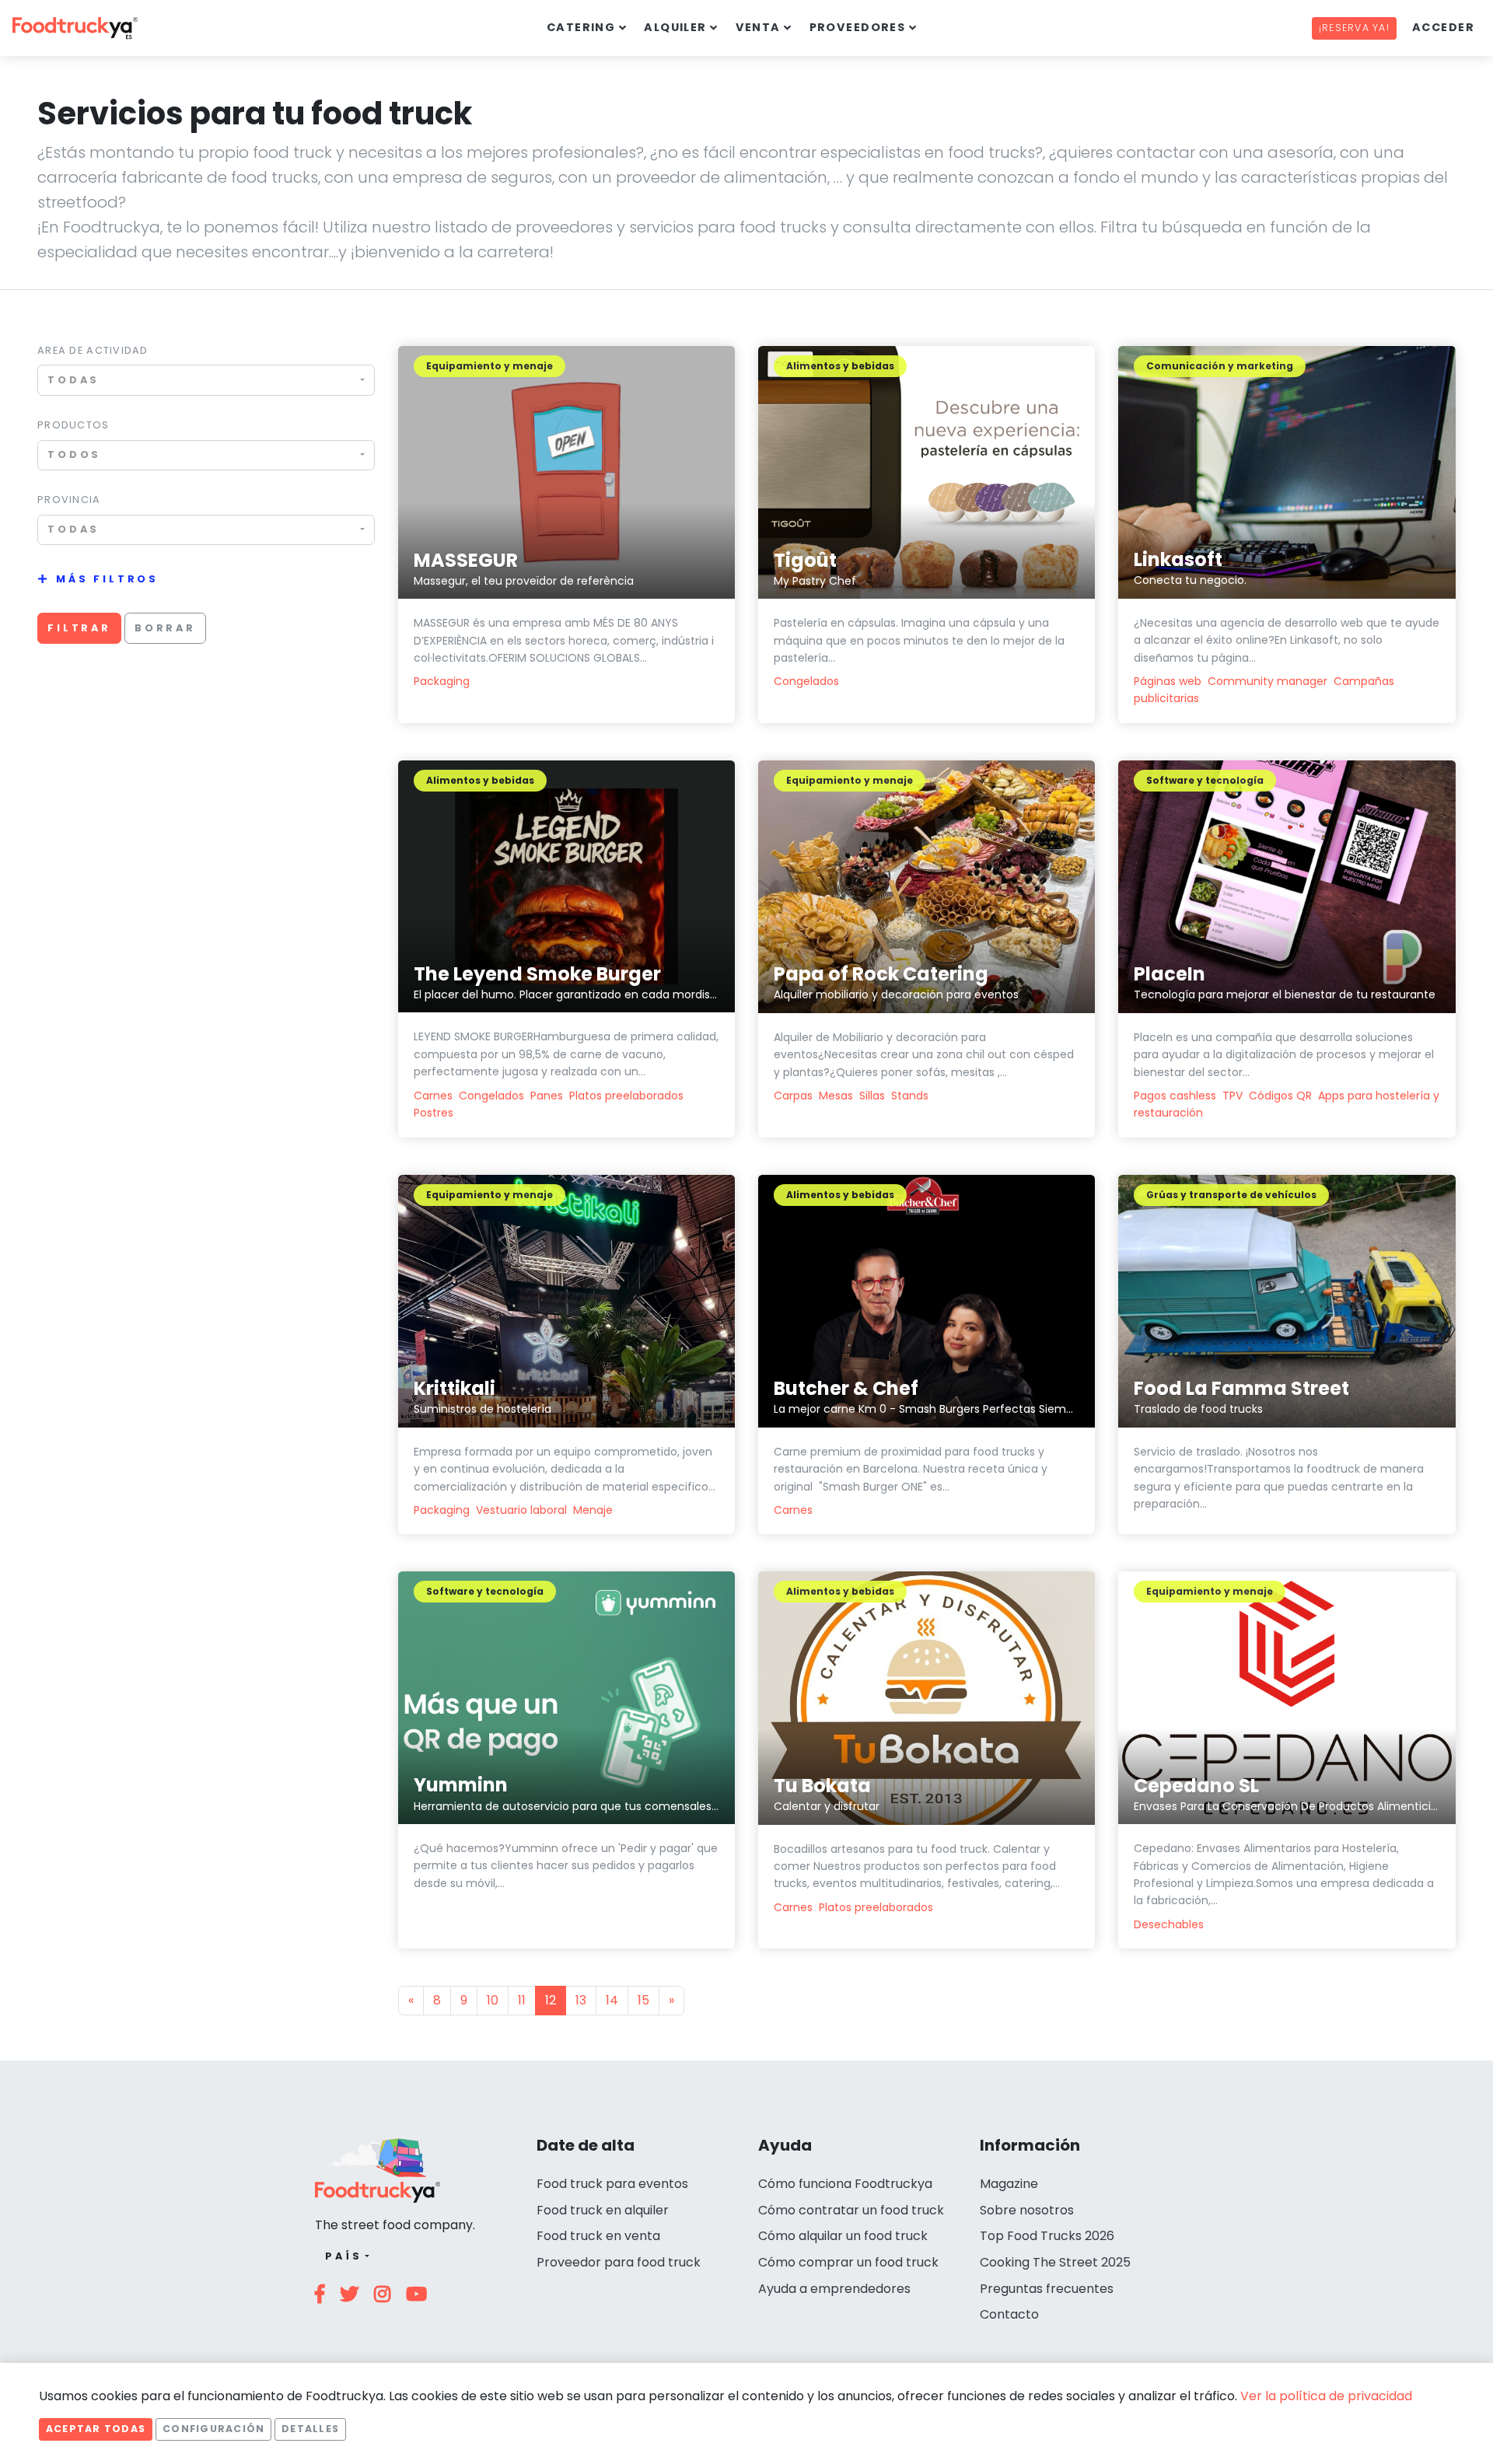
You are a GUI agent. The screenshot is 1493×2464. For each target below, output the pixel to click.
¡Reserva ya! (1354, 28)
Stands (910, 1096)
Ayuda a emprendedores (834, 2289)
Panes (547, 1096)
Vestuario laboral (521, 1510)
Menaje (593, 1510)
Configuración (213, 2429)
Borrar (165, 628)
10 (493, 2000)
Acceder (1443, 27)
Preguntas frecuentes (1047, 2289)
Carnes (433, 1096)
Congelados (806, 681)
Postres (434, 1113)
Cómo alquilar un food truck (843, 2236)
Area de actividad (93, 350)
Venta (758, 27)
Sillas (872, 1096)
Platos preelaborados (626, 1096)
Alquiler (675, 27)
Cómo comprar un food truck (848, 2262)
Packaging (442, 681)
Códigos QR (1280, 1096)
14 (612, 2000)
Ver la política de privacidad (1326, 2396)
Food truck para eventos (612, 2184)
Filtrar (79, 628)
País (343, 2256)
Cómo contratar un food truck (851, 2210)
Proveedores (858, 27)
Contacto (1009, 2314)
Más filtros (107, 579)
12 (551, 2000)
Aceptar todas (96, 2429)
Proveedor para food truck (619, 2262)
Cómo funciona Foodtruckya (845, 2184)
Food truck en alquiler (603, 2210)
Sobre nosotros (1027, 2210)
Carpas (793, 1096)
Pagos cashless (1175, 1096)
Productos (73, 425)
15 (643, 2000)
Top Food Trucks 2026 (1047, 2236)
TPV (1233, 1096)
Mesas (836, 1096)
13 (581, 2000)
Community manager (1267, 681)
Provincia (69, 500)
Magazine (1009, 2184)
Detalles (310, 2429)
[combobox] (206, 380)
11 (522, 2000)
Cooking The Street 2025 (1055, 2262)
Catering (581, 27)
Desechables (1169, 1924)
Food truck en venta (598, 2236)
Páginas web (1168, 681)
